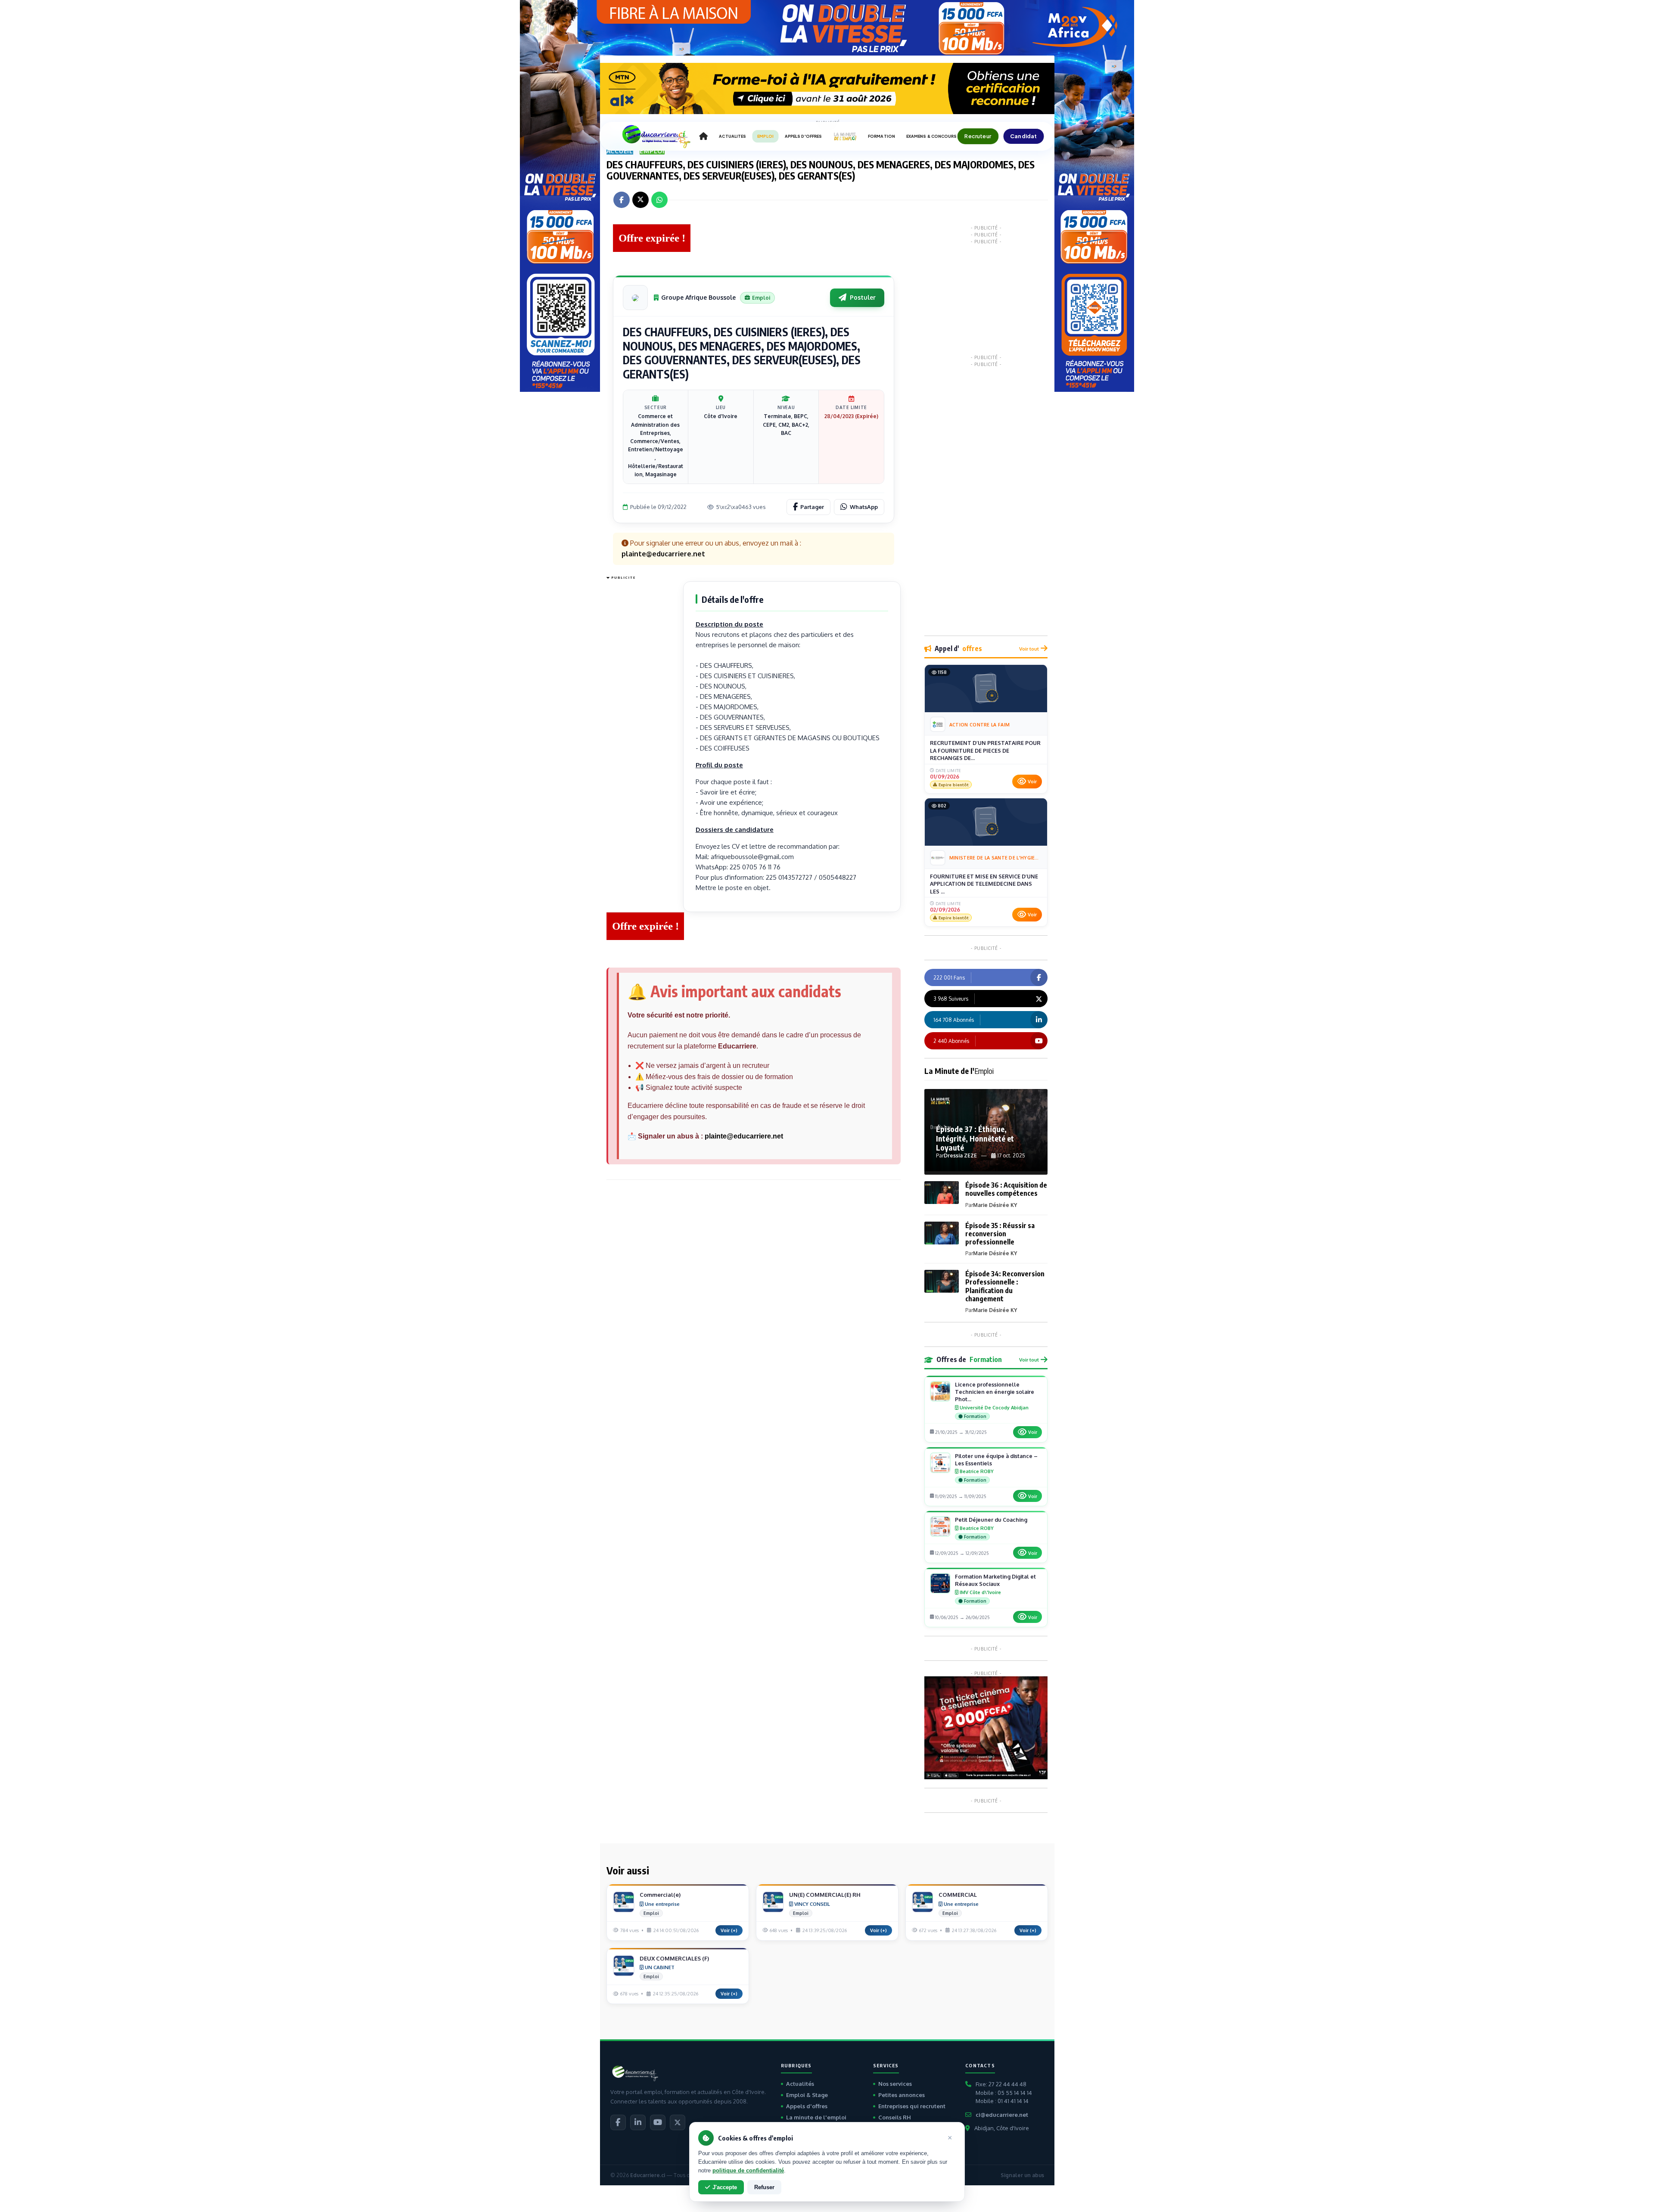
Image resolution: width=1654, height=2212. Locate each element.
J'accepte (725, 2187)
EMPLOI (765, 136)
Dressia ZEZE (960, 1156)
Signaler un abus (1022, 2175)
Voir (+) (729, 1930)
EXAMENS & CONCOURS (932, 136)
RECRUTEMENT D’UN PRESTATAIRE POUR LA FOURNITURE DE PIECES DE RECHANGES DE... (985, 750)
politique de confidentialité (748, 2170)
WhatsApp (864, 507)
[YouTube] (658, 2122)
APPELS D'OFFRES (803, 136)
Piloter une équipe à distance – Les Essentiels (996, 1460)
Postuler (863, 297)
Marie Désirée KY (995, 1205)
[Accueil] (703, 137)
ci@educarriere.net (1002, 2115)
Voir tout (1029, 649)
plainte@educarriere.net (744, 1136)
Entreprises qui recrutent (912, 2106)
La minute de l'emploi (816, 2117)
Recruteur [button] (978, 136)
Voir (1032, 782)
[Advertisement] (641, 712)
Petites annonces (902, 2095)
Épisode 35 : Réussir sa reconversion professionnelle (1000, 1234)
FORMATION (881, 136)
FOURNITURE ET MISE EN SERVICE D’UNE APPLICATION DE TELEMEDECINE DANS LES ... (984, 884)
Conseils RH (895, 2117)
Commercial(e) (660, 1895)
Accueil (620, 151)
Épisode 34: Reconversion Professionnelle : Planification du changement (1005, 1286)
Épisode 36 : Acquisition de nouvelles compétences (1006, 1189)
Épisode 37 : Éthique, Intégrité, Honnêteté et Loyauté (975, 1138)
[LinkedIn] (638, 2122)
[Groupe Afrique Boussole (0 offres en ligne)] (635, 298)
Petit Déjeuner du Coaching (991, 1520)
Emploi (652, 151)
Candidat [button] (1024, 136)
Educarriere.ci (648, 2175)
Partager (812, 507)
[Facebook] (618, 2122)
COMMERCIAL (958, 1895)
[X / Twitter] (678, 2122)
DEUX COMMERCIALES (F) (674, 1958)
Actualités (800, 2084)
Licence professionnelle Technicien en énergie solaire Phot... (995, 1392)
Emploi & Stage (807, 2095)
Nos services (895, 2084)
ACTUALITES (732, 136)
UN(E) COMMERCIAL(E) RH (825, 1895)
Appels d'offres (807, 2106)
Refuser (764, 2187)
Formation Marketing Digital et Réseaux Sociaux (995, 1580)
